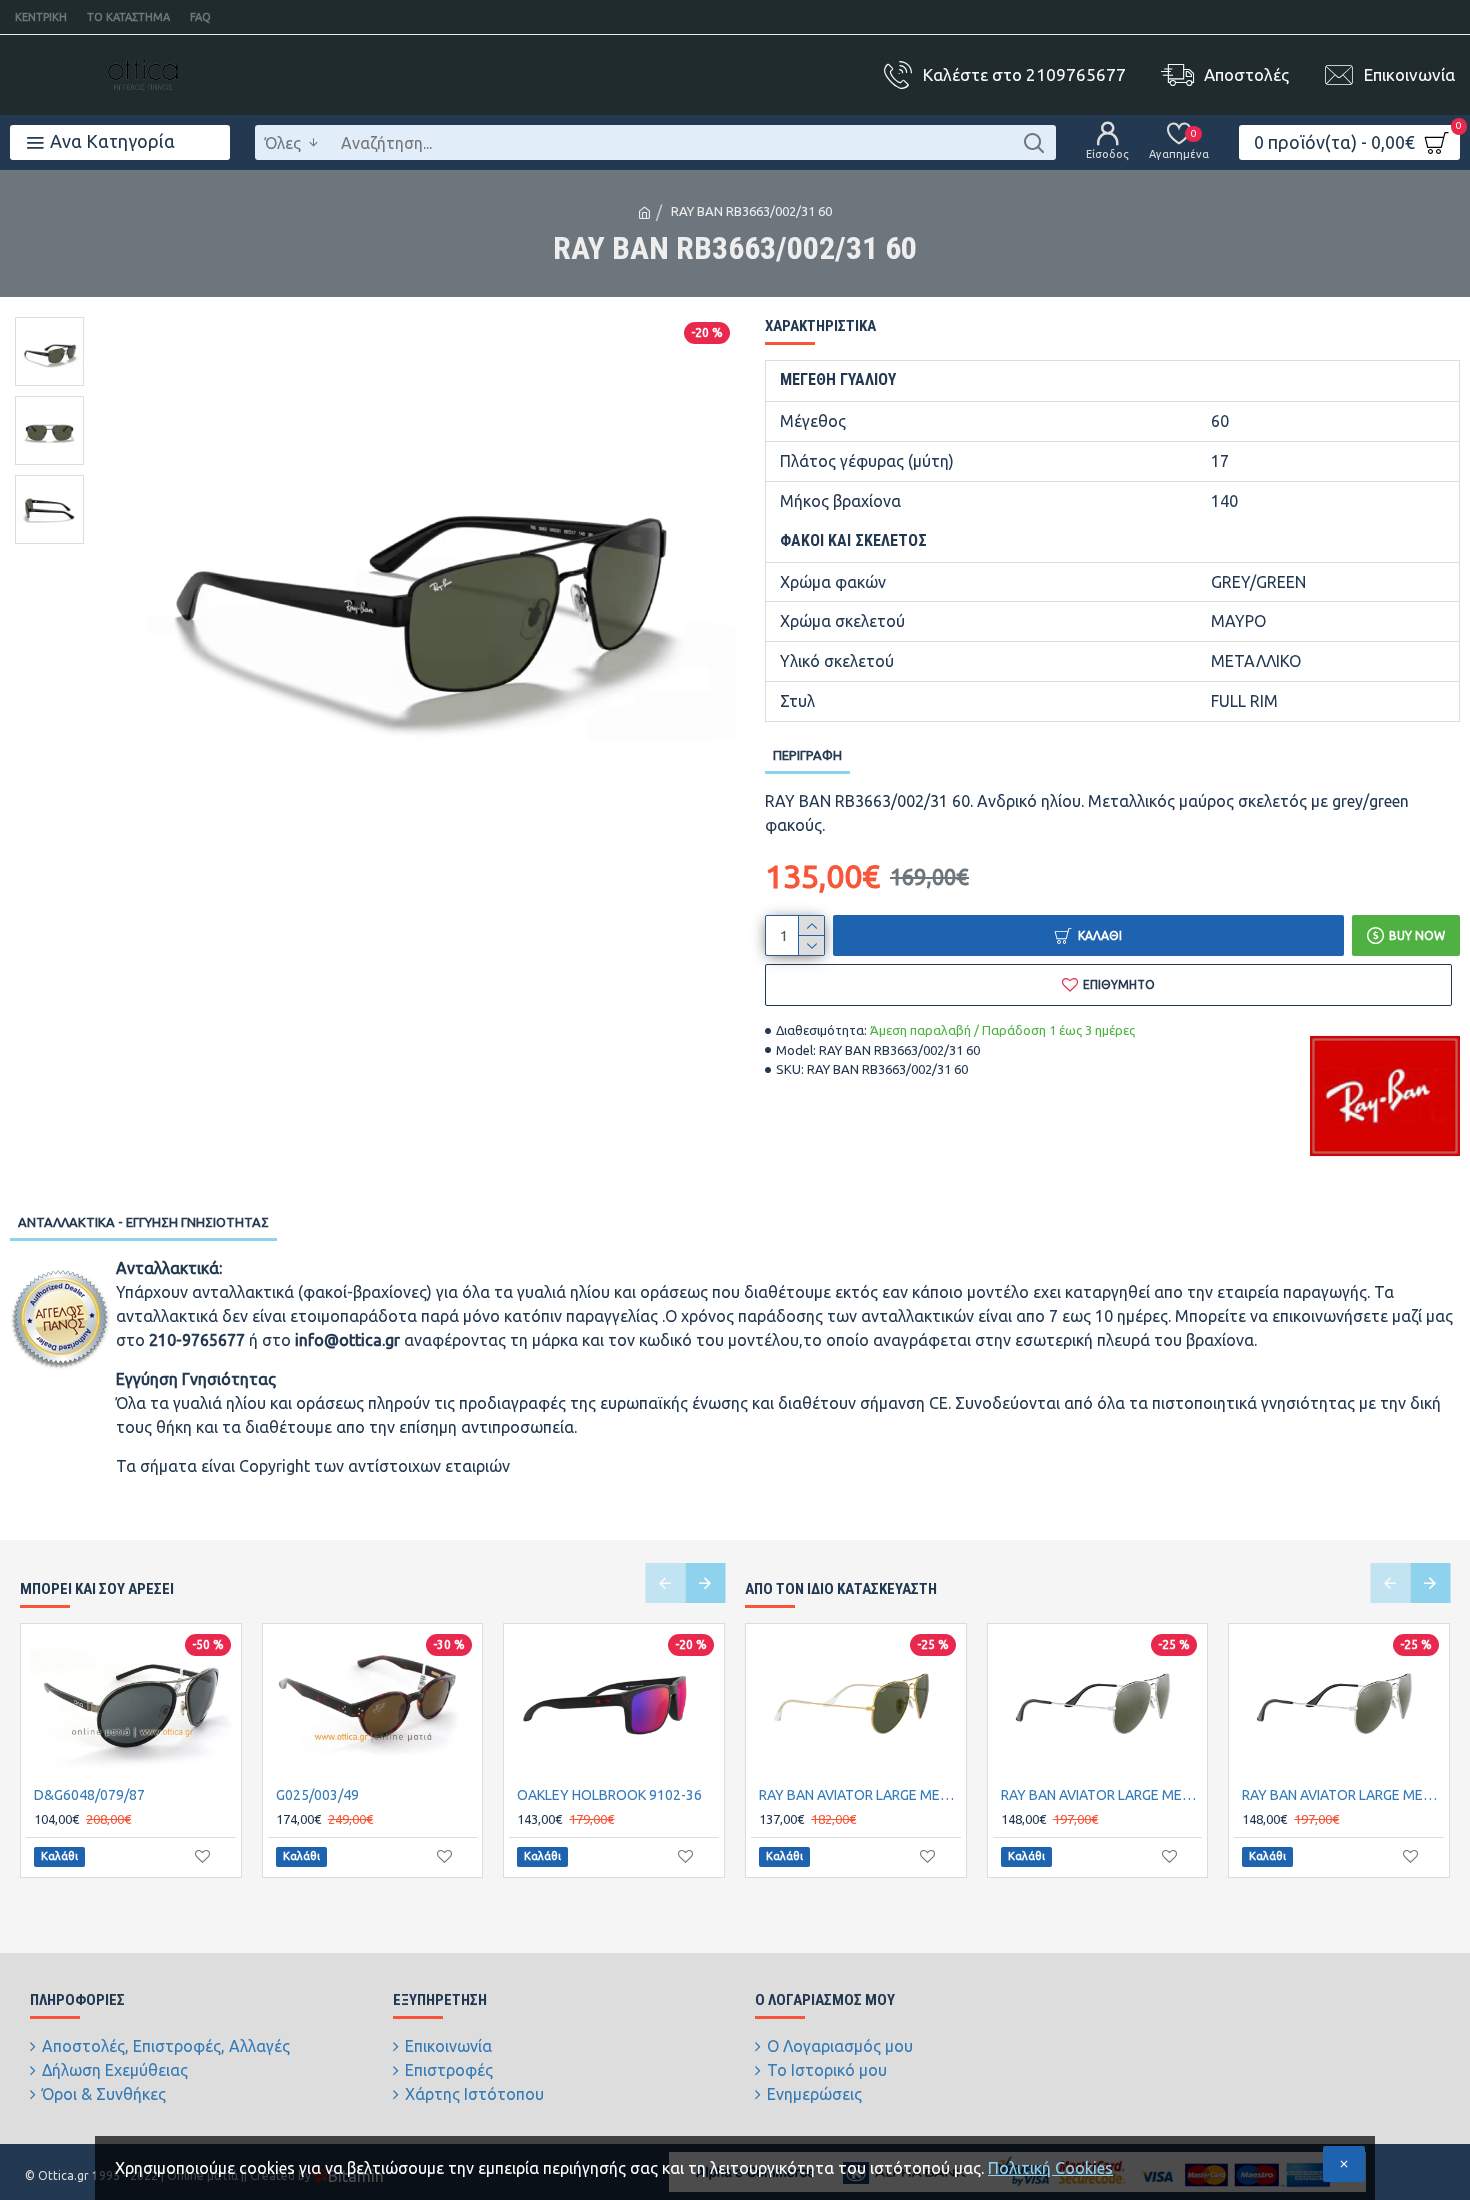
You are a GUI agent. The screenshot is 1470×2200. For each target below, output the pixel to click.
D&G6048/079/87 (89, 1795)
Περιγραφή (807, 755)
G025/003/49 (317, 1795)
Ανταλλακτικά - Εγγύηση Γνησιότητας (143, 1222)
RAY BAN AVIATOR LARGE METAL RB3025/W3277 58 (1343, 1795)
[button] (665, 1583)
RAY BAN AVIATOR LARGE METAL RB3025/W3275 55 (1102, 1795)
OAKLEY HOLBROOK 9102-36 (609, 1795)
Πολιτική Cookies (1050, 2168)
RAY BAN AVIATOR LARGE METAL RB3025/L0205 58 (860, 1795)
